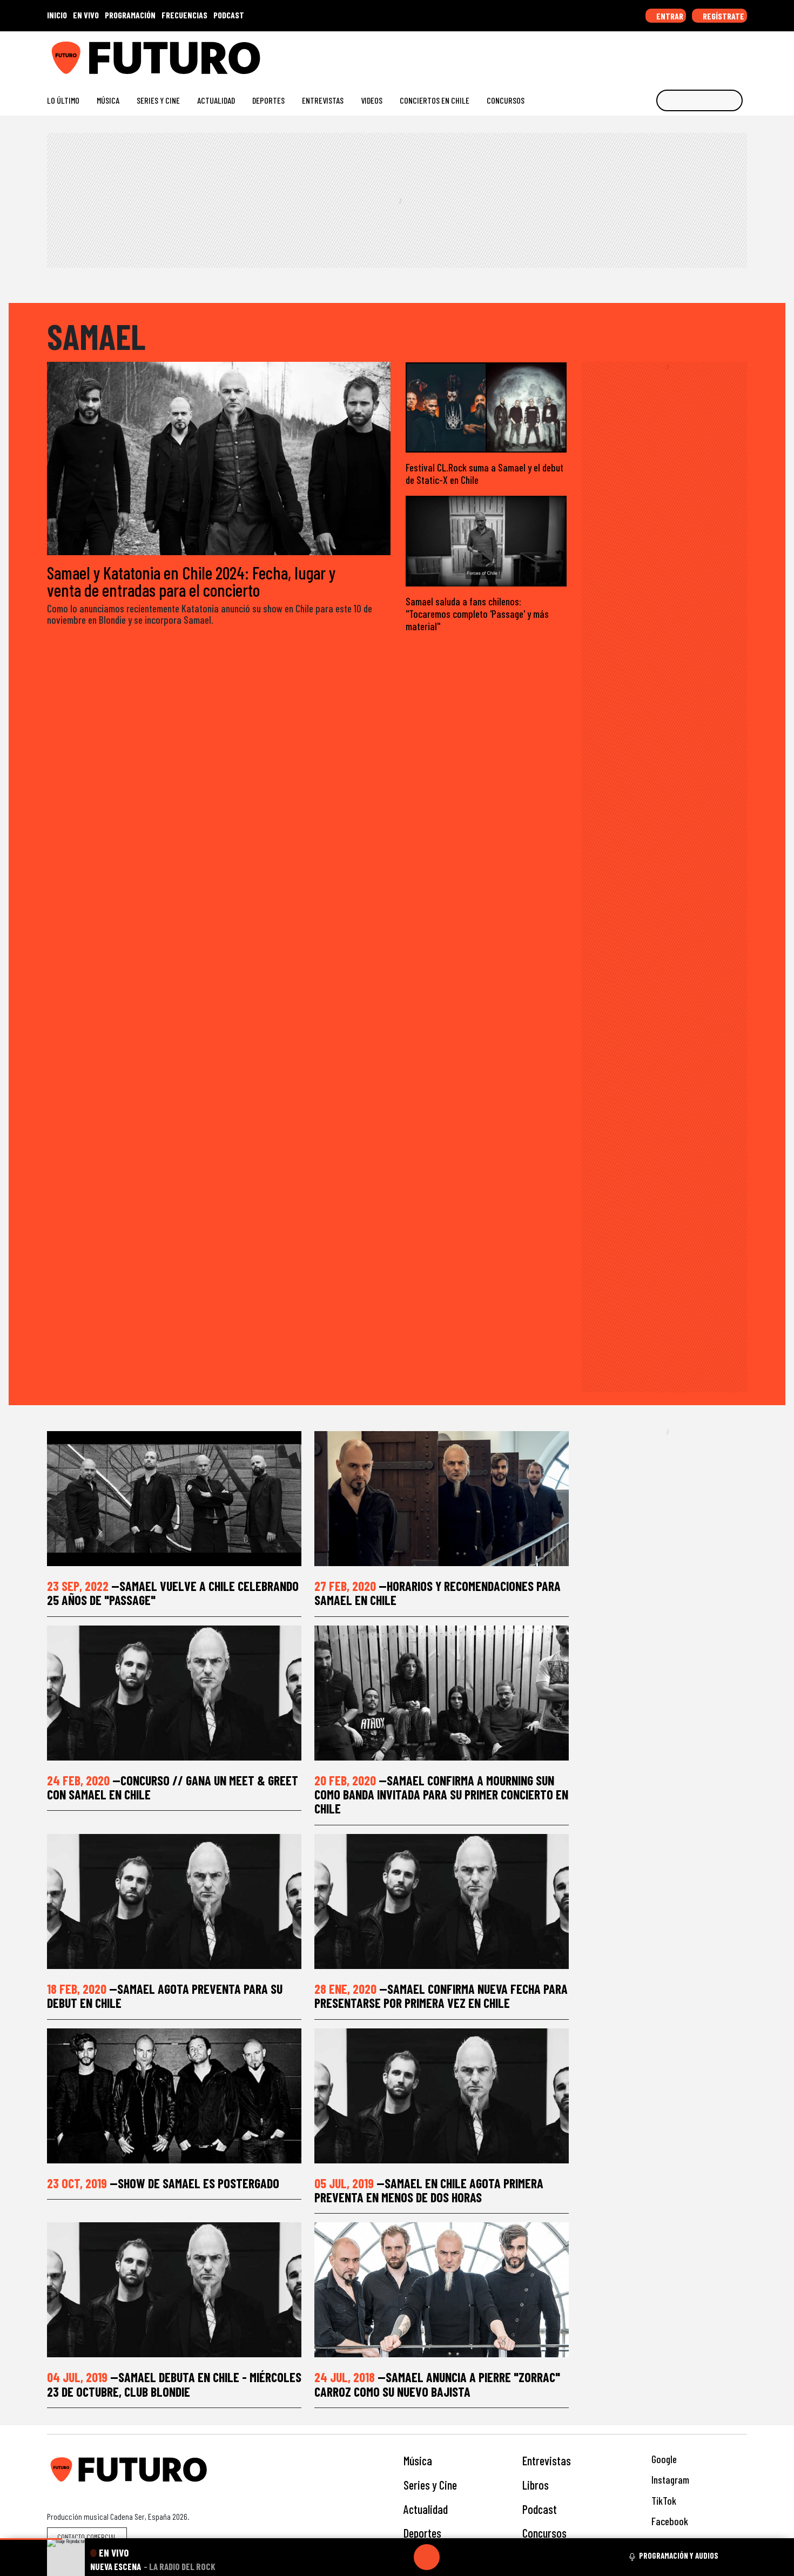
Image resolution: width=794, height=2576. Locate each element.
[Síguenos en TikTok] (655, 54)
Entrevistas (323, 100)
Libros (536, 2485)
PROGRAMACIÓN (130, 15)
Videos (372, 100)
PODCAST (229, 15)
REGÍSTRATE (723, 16)
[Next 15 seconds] (453, 2557)
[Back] (375, 2557)
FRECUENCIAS (184, 15)
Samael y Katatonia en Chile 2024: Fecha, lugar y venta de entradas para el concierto (191, 581)
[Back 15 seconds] (401, 2557)
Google (663, 2459)
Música (108, 100)
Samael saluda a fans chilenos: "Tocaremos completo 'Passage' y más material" (477, 614)
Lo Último (63, 100)
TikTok (663, 2501)
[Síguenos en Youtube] (707, 54)
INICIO (57, 15)
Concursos (506, 100)
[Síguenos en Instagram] (638, 54)
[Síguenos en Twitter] (690, 54)
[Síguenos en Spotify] (725, 54)
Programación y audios (679, 2555)
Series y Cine (158, 100)
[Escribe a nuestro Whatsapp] (742, 54)
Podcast (540, 2509)
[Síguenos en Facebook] (673, 54)
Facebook (669, 2521)
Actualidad (216, 100)
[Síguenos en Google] (621, 54)
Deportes (268, 100)
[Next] (479, 2557)
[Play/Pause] (427, 2557)
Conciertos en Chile (435, 100)
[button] (31, 2539)
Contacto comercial (87, 2537)
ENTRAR (669, 16)
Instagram (669, 2480)
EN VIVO (86, 15)
